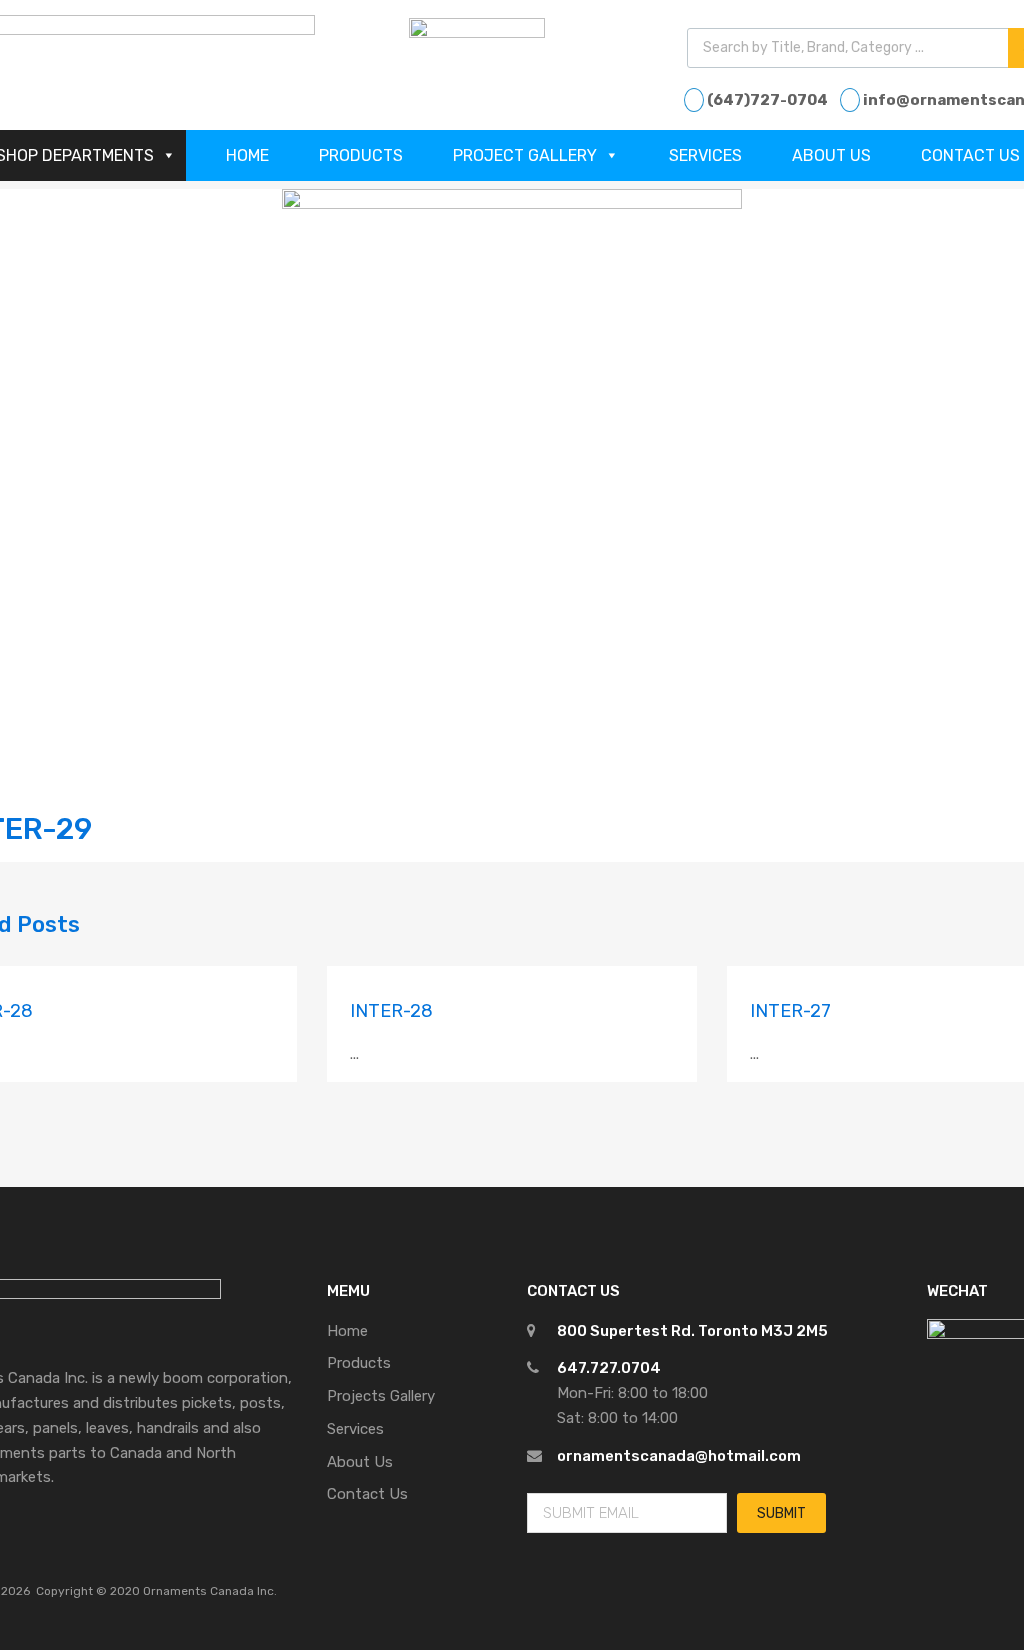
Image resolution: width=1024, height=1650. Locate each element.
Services (705, 155)
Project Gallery (525, 155)
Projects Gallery (381, 1396)
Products (361, 155)
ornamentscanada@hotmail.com (679, 1456)
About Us (831, 155)
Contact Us (367, 1494)
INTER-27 (790, 1011)
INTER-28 (391, 1011)
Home (247, 155)
